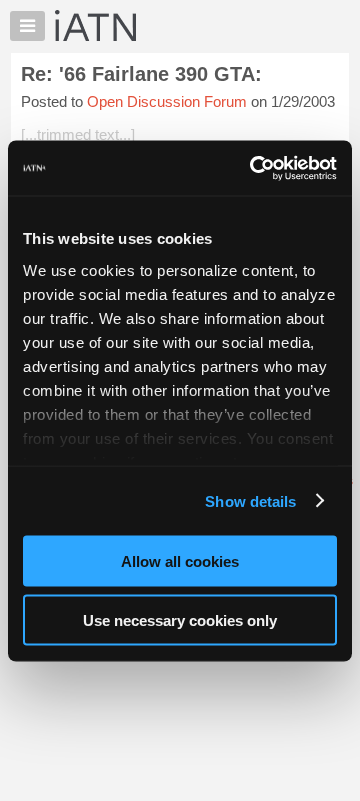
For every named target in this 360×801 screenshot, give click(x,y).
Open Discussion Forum (167, 101)
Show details (250, 500)
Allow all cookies (180, 561)
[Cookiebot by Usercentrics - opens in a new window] (254, 168)
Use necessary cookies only (180, 619)
